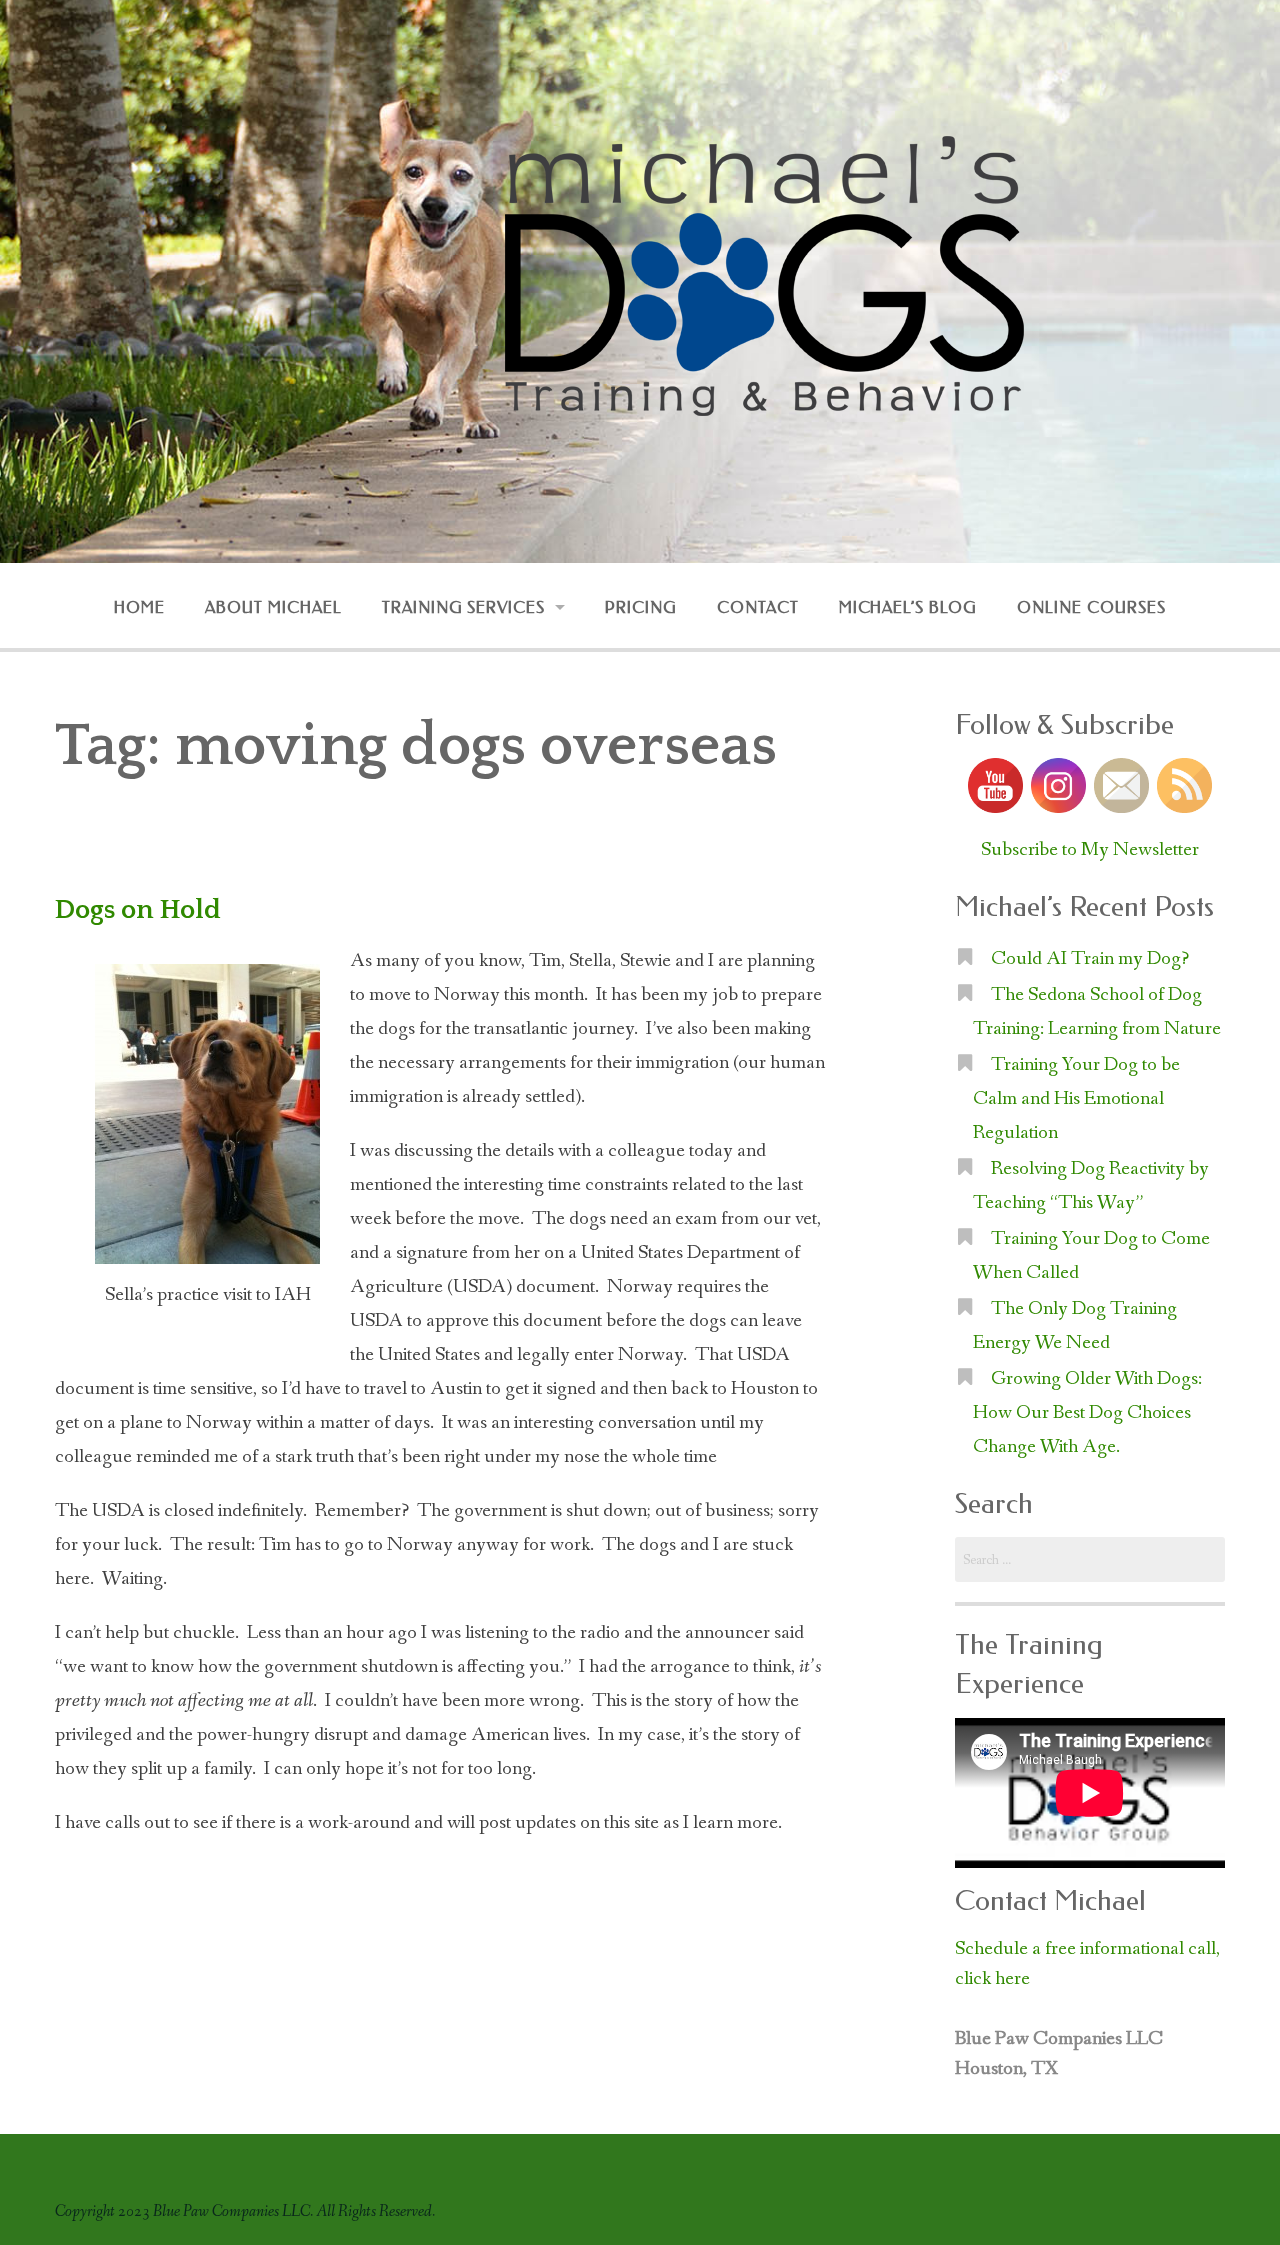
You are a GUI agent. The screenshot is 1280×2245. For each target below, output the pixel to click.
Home (139, 607)
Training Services (463, 607)
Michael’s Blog (908, 607)
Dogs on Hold (138, 910)
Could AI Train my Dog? (1090, 959)
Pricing (641, 607)
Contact (758, 607)
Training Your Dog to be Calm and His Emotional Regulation (1076, 1099)
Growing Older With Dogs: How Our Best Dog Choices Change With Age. (1087, 1413)
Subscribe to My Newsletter (1090, 850)
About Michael (273, 607)
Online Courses (1091, 607)
